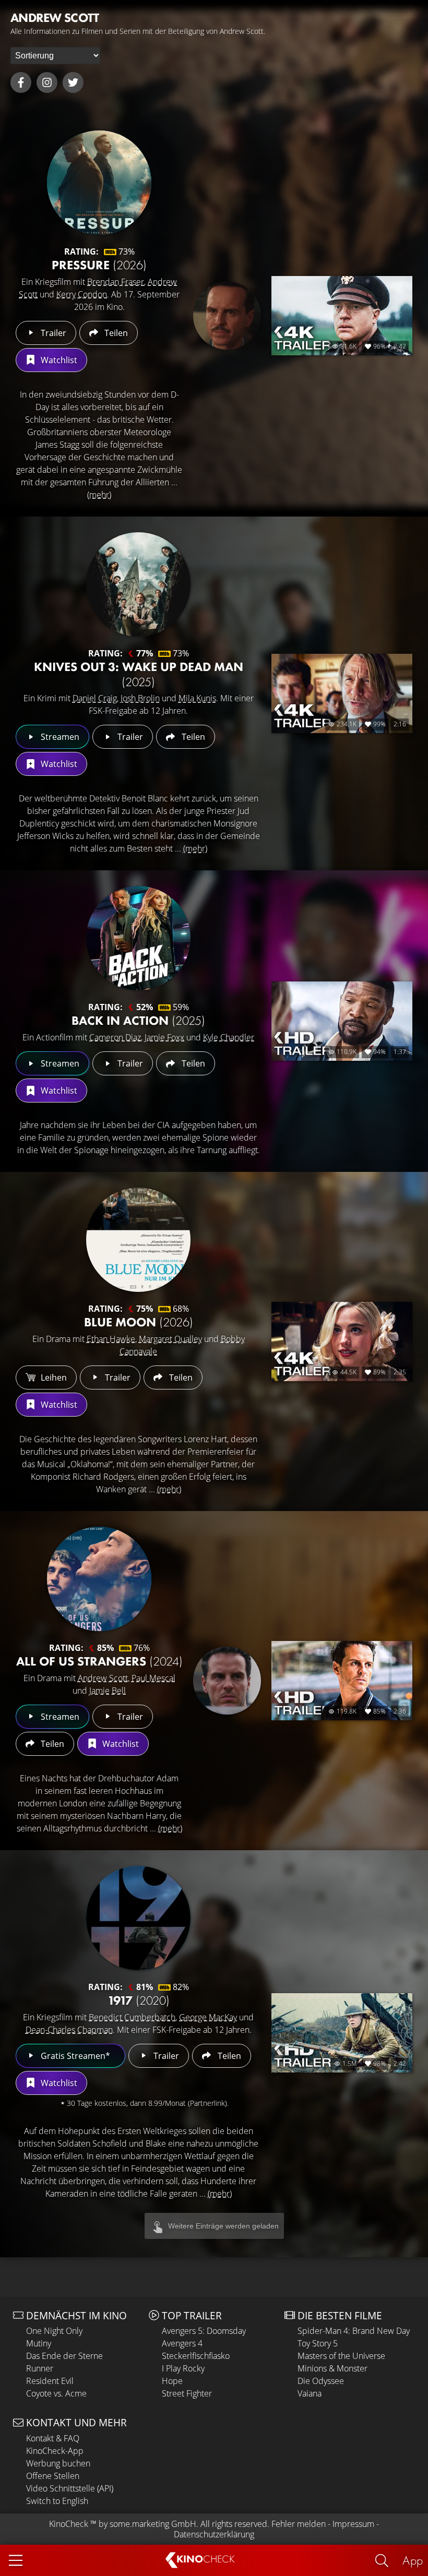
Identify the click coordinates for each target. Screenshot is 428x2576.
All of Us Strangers (99, 1661)
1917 (139, 2000)
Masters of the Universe (341, 2356)
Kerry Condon (82, 294)
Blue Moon (139, 1322)
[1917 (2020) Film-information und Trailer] (138, 1918)
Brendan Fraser (116, 282)
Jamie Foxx (164, 1037)
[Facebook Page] (21, 82)
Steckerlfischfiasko (196, 2356)
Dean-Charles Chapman (69, 2030)
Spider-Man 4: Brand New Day (354, 2331)
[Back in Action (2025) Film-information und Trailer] (138, 938)
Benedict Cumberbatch (132, 2017)
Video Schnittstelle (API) (70, 2488)
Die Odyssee (321, 2381)
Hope (172, 2381)
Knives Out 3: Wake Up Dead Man (139, 674)
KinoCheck (69, 2524)
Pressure (99, 265)
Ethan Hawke (111, 1339)
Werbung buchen (58, 2463)
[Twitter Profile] (73, 82)
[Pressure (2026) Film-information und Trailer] (99, 183)
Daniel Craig (95, 698)
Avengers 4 (182, 2343)
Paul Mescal (153, 1678)
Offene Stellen (53, 2476)
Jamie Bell (108, 1691)
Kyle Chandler (229, 1037)
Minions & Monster (332, 2368)
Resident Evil (50, 2381)
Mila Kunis (197, 698)
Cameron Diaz (115, 1037)
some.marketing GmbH (153, 2524)
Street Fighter (187, 2393)
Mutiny (39, 2343)
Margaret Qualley (170, 1339)
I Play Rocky (183, 2368)
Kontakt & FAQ (53, 2438)
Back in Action (138, 1020)
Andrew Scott (103, 1678)
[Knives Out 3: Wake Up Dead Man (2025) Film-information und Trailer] (138, 584)
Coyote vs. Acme (56, 2393)
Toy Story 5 (318, 2343)
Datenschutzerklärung (214, 2534)
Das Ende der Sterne (64, 2356)
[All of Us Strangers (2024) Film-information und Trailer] (99, 1579)
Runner (40, 2368)
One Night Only (54, 2331)
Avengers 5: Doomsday (204, 2331)
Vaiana (310, 2393)
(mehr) (99, 495)
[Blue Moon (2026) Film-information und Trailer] (138, 1240)
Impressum (353, 2524)
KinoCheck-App (55, 2451)
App (413, 2560)
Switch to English (57, 2501)
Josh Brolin (140, 698)
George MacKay (208, 2017)
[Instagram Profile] (47, 82)
